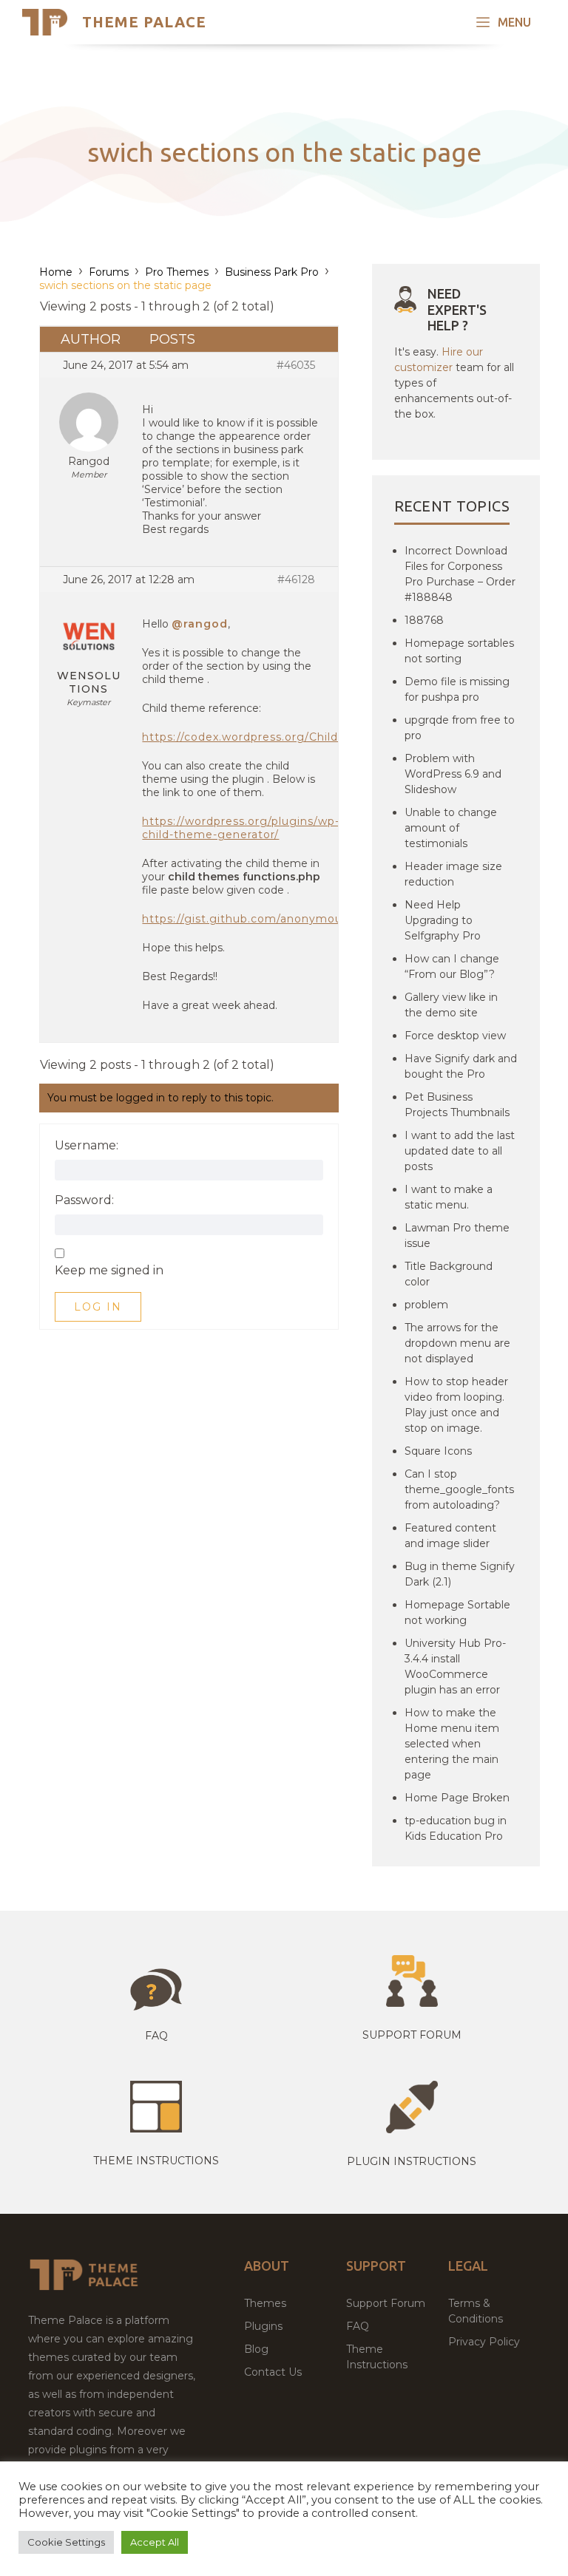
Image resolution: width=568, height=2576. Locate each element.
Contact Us (273, 2372)
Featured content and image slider (450, 1536)
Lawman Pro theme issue (457, 1236)
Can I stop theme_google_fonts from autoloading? (459, 1489)
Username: (87, 1146)
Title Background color (449, 1274)
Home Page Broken (457, 1798)
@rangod (200, 624)
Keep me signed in (109, 1271)
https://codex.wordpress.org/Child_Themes (266, 737)
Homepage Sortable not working (457, 1612)
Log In (98, 1307)
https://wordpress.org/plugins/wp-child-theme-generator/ (241, 828)
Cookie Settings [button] (66, 2542)
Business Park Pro (272, 272)
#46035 (296, 365)
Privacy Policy (484, 2342)
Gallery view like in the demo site (451, 1005)
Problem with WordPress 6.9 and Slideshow (453, 774)
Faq (156, 2036)
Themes (265, 2303)
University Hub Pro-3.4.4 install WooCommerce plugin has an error (455, 1666)
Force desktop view (455, 1036)
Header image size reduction (453, 874)
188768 (424, 620)
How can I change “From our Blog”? (452, 966)
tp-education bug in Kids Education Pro (456, 1828)
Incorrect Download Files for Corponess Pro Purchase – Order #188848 (460, 574)
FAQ (358, 2326)
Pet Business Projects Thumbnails (457, 1105)
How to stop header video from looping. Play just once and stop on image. (456, 1405)
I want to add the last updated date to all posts (460, 1151)
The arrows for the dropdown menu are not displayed (457, 1343)
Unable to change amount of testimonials (451, 828)
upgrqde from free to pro (460, 728)
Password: (84, 1200)
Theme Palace (144, 22)
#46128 (296, 580)
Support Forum (412, 2035)
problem (426, 1305)
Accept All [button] (155, 2542)
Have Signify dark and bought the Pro (461, 1066)
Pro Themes (177, 272)
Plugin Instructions (412, 2161)
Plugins (263, 2326)
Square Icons (438, 1451)
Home (56, 272)
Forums (109, 272)
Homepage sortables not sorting (459, 651)
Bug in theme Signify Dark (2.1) (460, 1574)
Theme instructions (156, 2161)
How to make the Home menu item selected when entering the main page (452, 1744)
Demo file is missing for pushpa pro (457, 689)
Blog (256, 2349)
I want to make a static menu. (449, 1197)
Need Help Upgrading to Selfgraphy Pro (443, 920)
